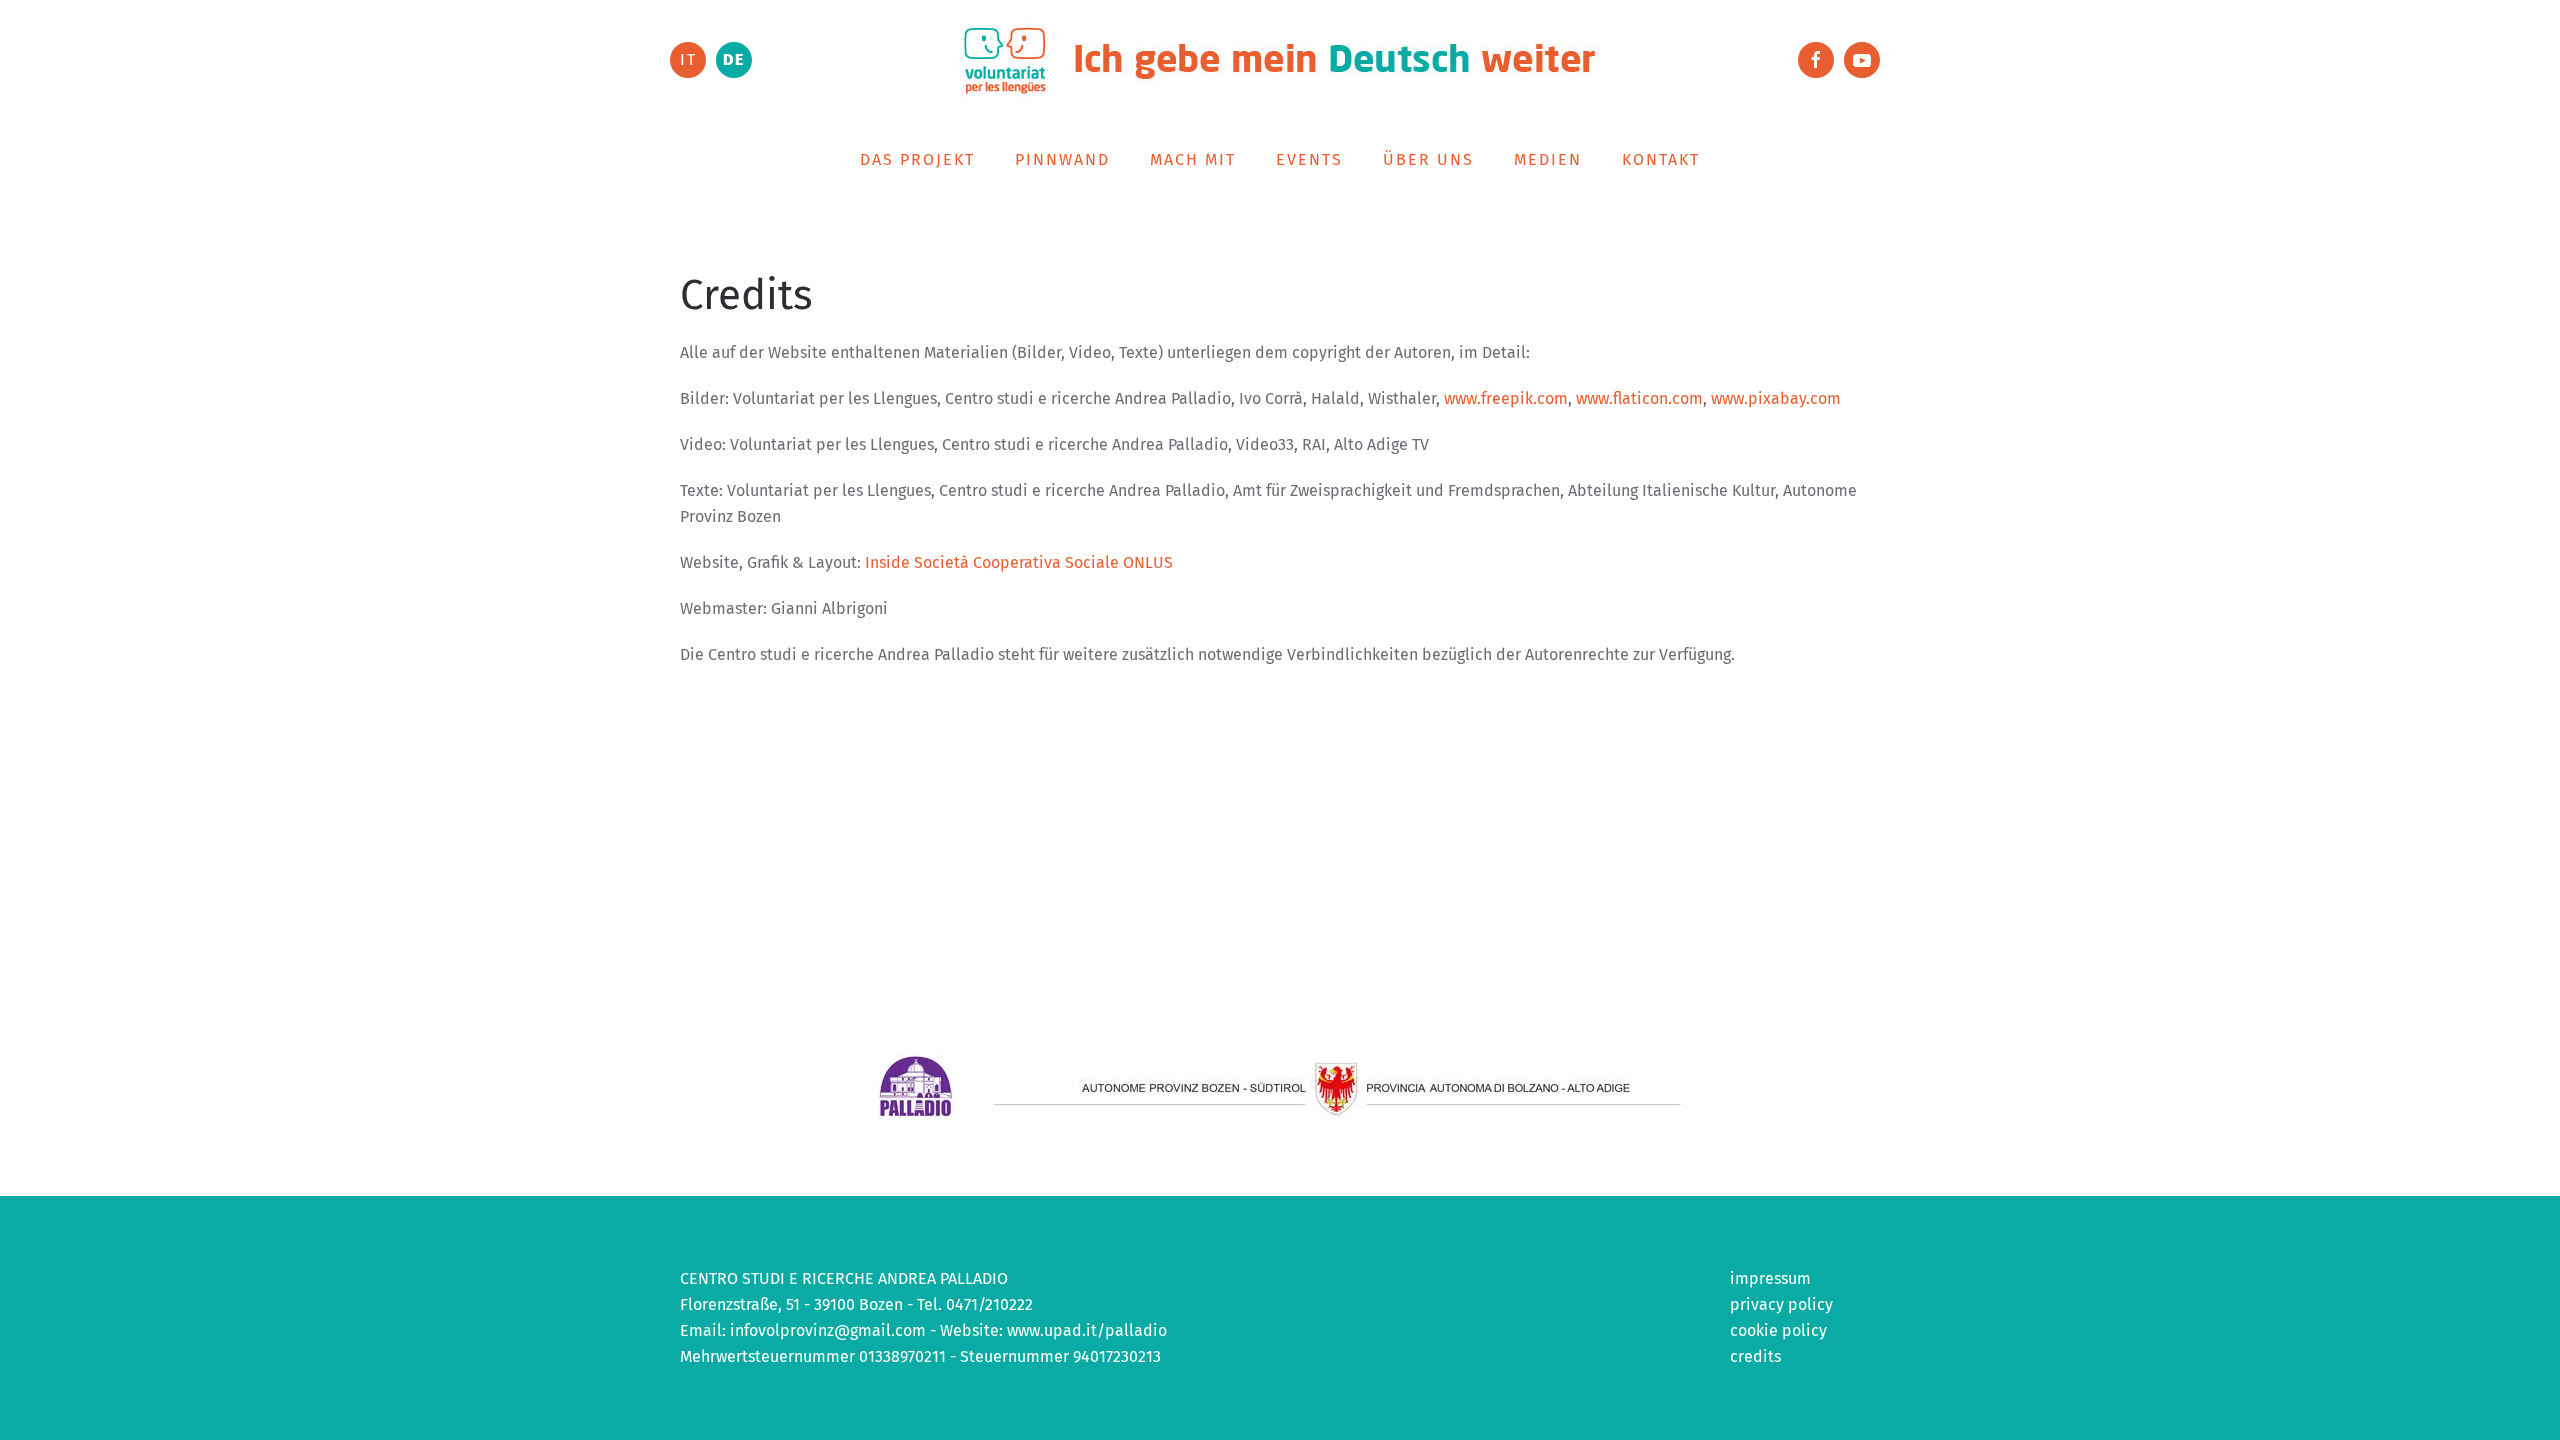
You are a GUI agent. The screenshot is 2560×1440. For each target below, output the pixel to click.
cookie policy (1778, 1330)
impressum (1770, 1278)
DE (734, 59)
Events (1309, 159)
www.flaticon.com (1639, 398)
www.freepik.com (1506, 398)
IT (688, 59)
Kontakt (1661, 159)
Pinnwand (1062, 159)
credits (1755, 1356)
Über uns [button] (1428, 159)
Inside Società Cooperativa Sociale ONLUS (1019, 562)
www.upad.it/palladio (1087, 1330)
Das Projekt (917, 159)
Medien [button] (1548, 159)
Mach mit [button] (1193, 159)
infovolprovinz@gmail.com (828, 1330)
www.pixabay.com (1776, 398)
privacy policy (1781, 1304)
